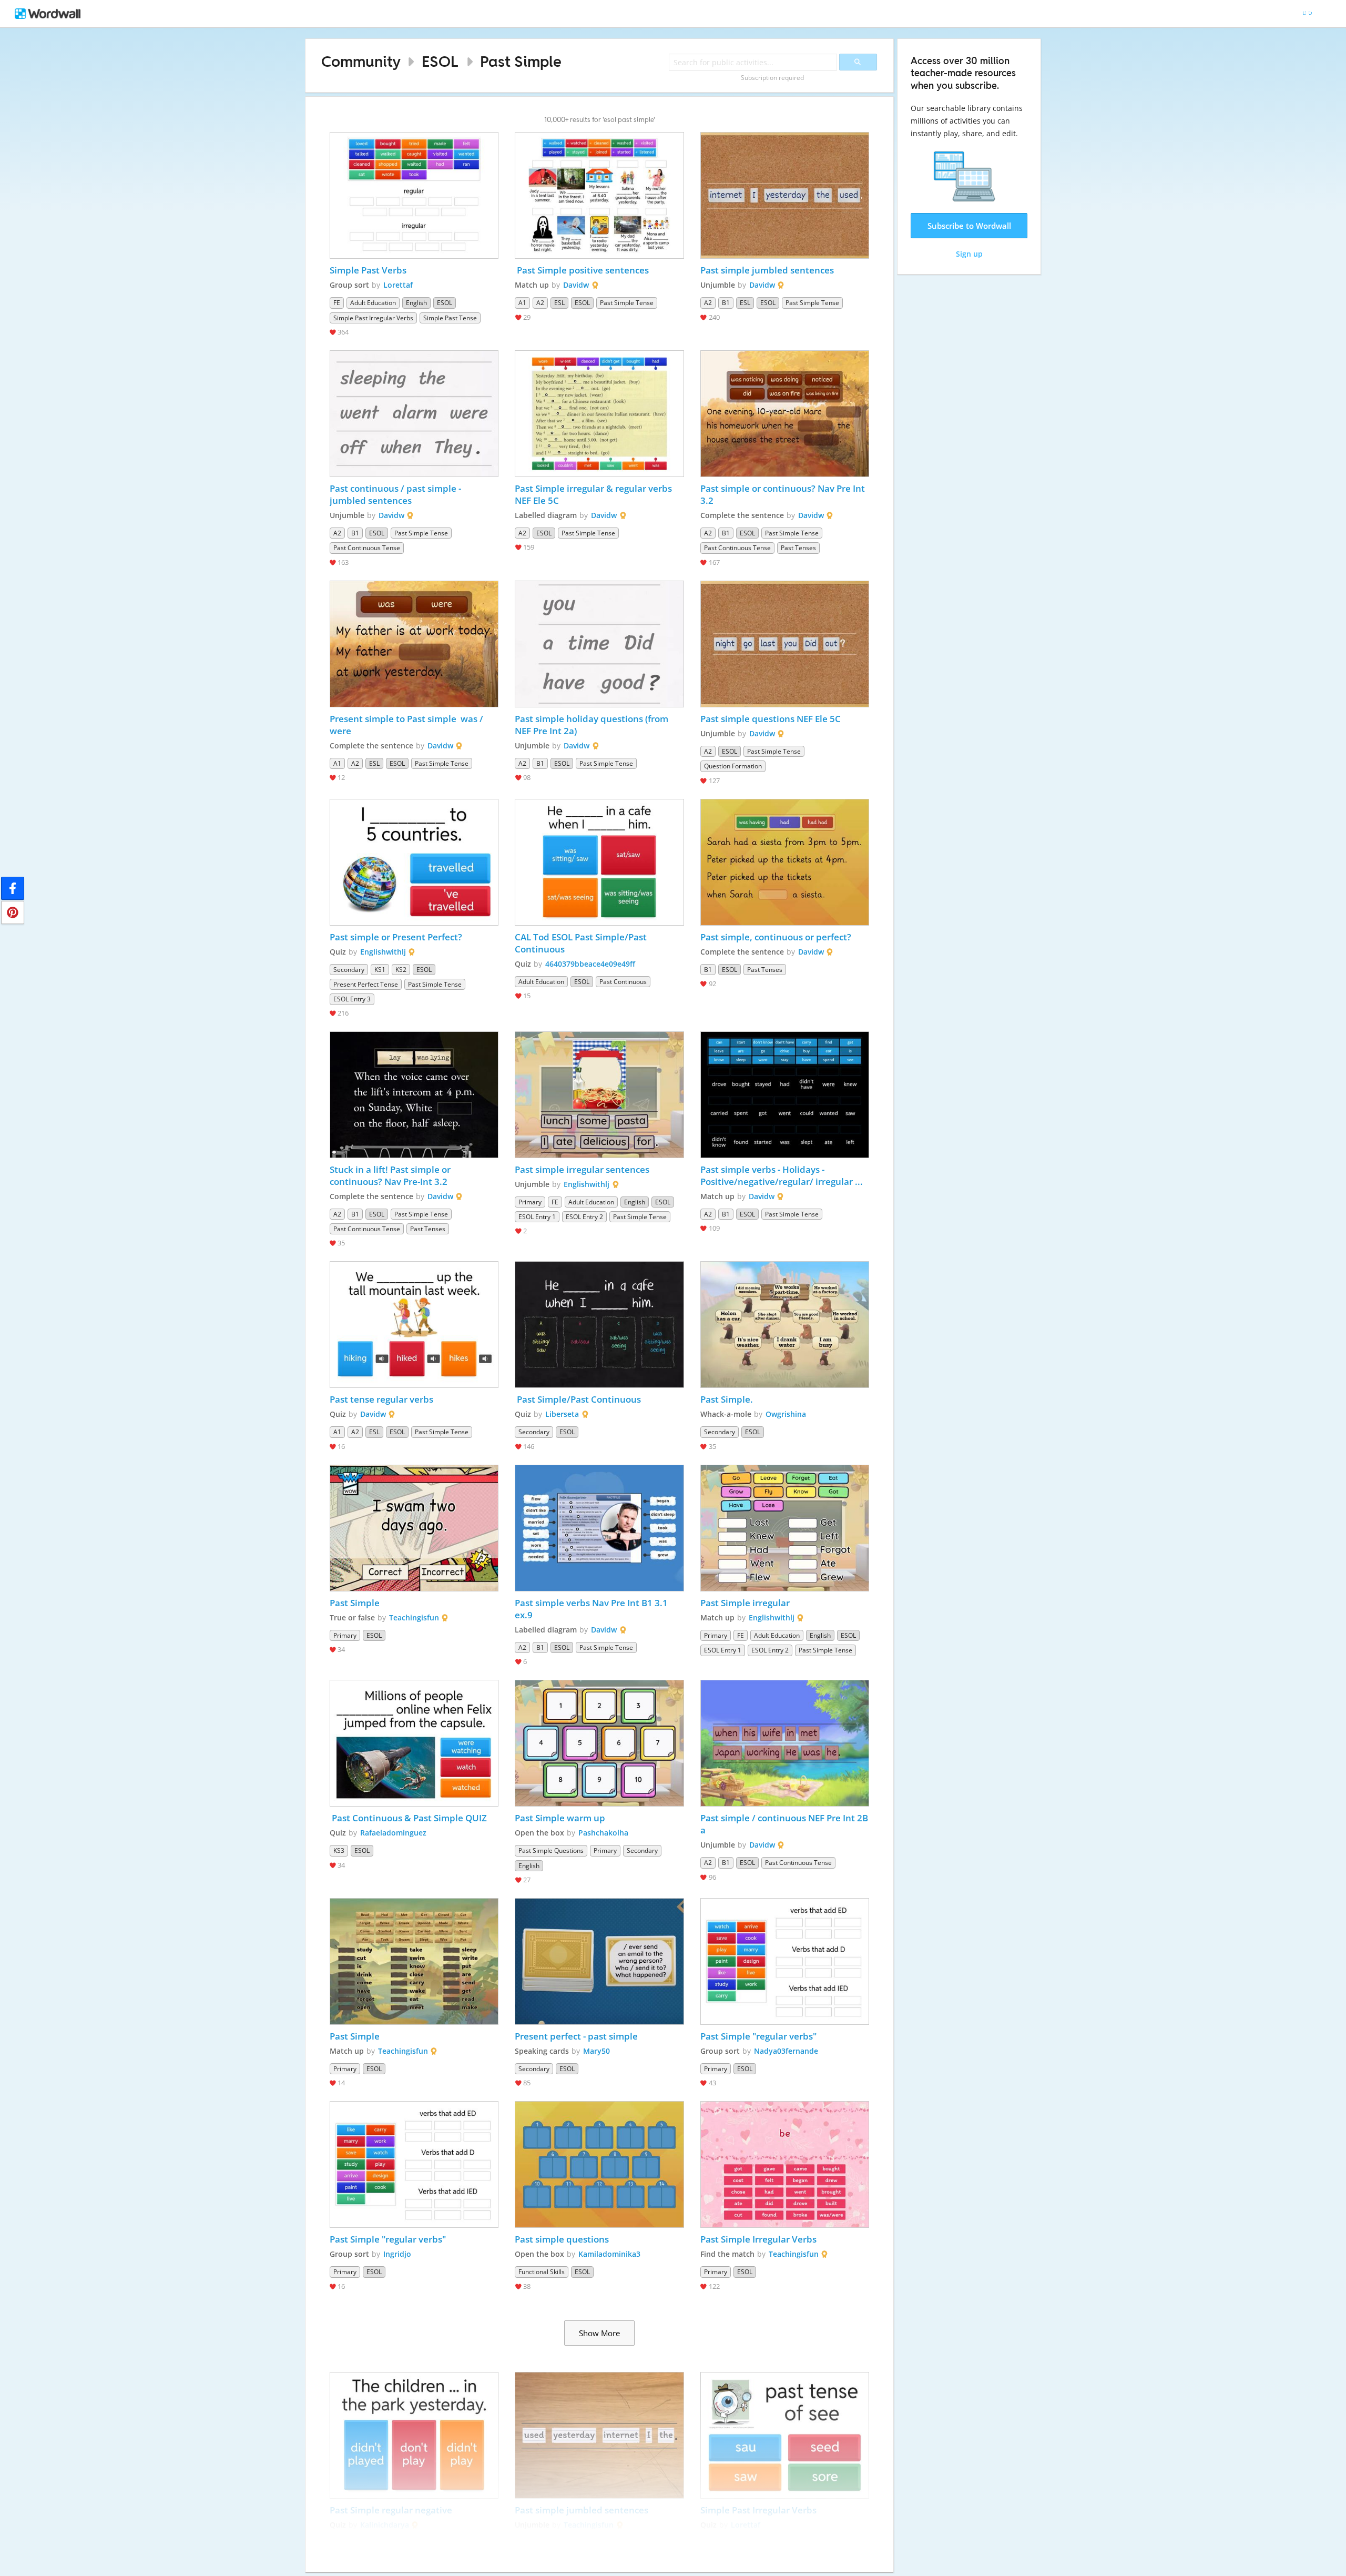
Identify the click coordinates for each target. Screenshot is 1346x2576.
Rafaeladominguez (393, 1833)
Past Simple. (727, 1399)
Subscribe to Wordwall (969, 226)
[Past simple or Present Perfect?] (414, 862)
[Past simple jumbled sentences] (785, 195)
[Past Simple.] (785, 1325)
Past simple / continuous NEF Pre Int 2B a (785, 1824)
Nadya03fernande (786, 2051)
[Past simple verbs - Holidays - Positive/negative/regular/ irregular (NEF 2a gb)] (785, 1095)
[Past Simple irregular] (785, 1528)
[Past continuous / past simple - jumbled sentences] (414, 414)
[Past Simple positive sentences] (599, 195)
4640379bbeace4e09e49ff (590, 964)
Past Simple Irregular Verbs (758, 2239)
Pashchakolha (603, 1833)
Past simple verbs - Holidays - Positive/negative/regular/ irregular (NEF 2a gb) (778, 1175)
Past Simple (521, 61)
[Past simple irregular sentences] (599, 1095)
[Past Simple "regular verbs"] (785, 1961)
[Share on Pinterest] (13, 912)
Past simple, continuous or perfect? (777, 937)
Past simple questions (562, 2239)
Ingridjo (397, 2254)
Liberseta (562, 1414)
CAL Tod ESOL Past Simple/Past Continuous (582, 943)
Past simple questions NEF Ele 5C (771, 719)
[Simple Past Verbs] (414, 195)
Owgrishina (786, 1414)
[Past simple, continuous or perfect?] (785, 862)
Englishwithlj (383, 952)
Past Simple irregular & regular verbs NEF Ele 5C (594, 494)
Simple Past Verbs (368, 270)
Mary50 (596, 2051)
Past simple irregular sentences (582, 1169)
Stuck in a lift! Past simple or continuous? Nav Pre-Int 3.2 (391, 1175)
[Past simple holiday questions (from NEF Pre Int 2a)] (599, 644)
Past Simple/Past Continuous (578, 1399)
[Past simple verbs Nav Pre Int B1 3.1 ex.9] (599, 1528)
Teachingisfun (414, 1617)
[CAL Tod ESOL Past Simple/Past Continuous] (599, 862)
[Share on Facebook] (13, 888)
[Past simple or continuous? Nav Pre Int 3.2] (785, 414)
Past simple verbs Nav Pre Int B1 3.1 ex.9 (592, 1609)
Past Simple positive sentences (582, 270)
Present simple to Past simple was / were (407, 725)
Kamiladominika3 (609, 2254)
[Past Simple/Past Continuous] (599, 1325)
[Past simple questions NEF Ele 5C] (785, 644)
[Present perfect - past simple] (599, 1961)
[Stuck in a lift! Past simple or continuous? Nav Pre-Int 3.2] (414, 1095)
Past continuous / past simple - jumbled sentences (396, 494)
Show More (599, 2333)
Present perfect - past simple (576, 2036)
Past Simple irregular (746, 1603)
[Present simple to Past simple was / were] (414, 644)
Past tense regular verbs (383, 1399)
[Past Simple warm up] (599, 1743)
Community (361, 61)
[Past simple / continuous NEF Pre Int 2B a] (785, 1743)
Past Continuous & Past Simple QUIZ (408, 1818)
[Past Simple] (414, 1528)
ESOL (440, 61)
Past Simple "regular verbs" (758, 2036)
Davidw (576, 285)
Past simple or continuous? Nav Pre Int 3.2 (784, 494)
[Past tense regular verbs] (414, 1325)
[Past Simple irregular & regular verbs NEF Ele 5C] (599, 414)
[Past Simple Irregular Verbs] (785, 2164)
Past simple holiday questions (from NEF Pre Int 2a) (593, 725)
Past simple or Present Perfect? (396, 937)
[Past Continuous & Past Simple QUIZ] (414, 1743)
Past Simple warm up (560, 1818)
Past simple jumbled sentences (767, 270)
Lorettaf (398, 285)
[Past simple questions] (599, 2164)
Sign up (969, 254)
